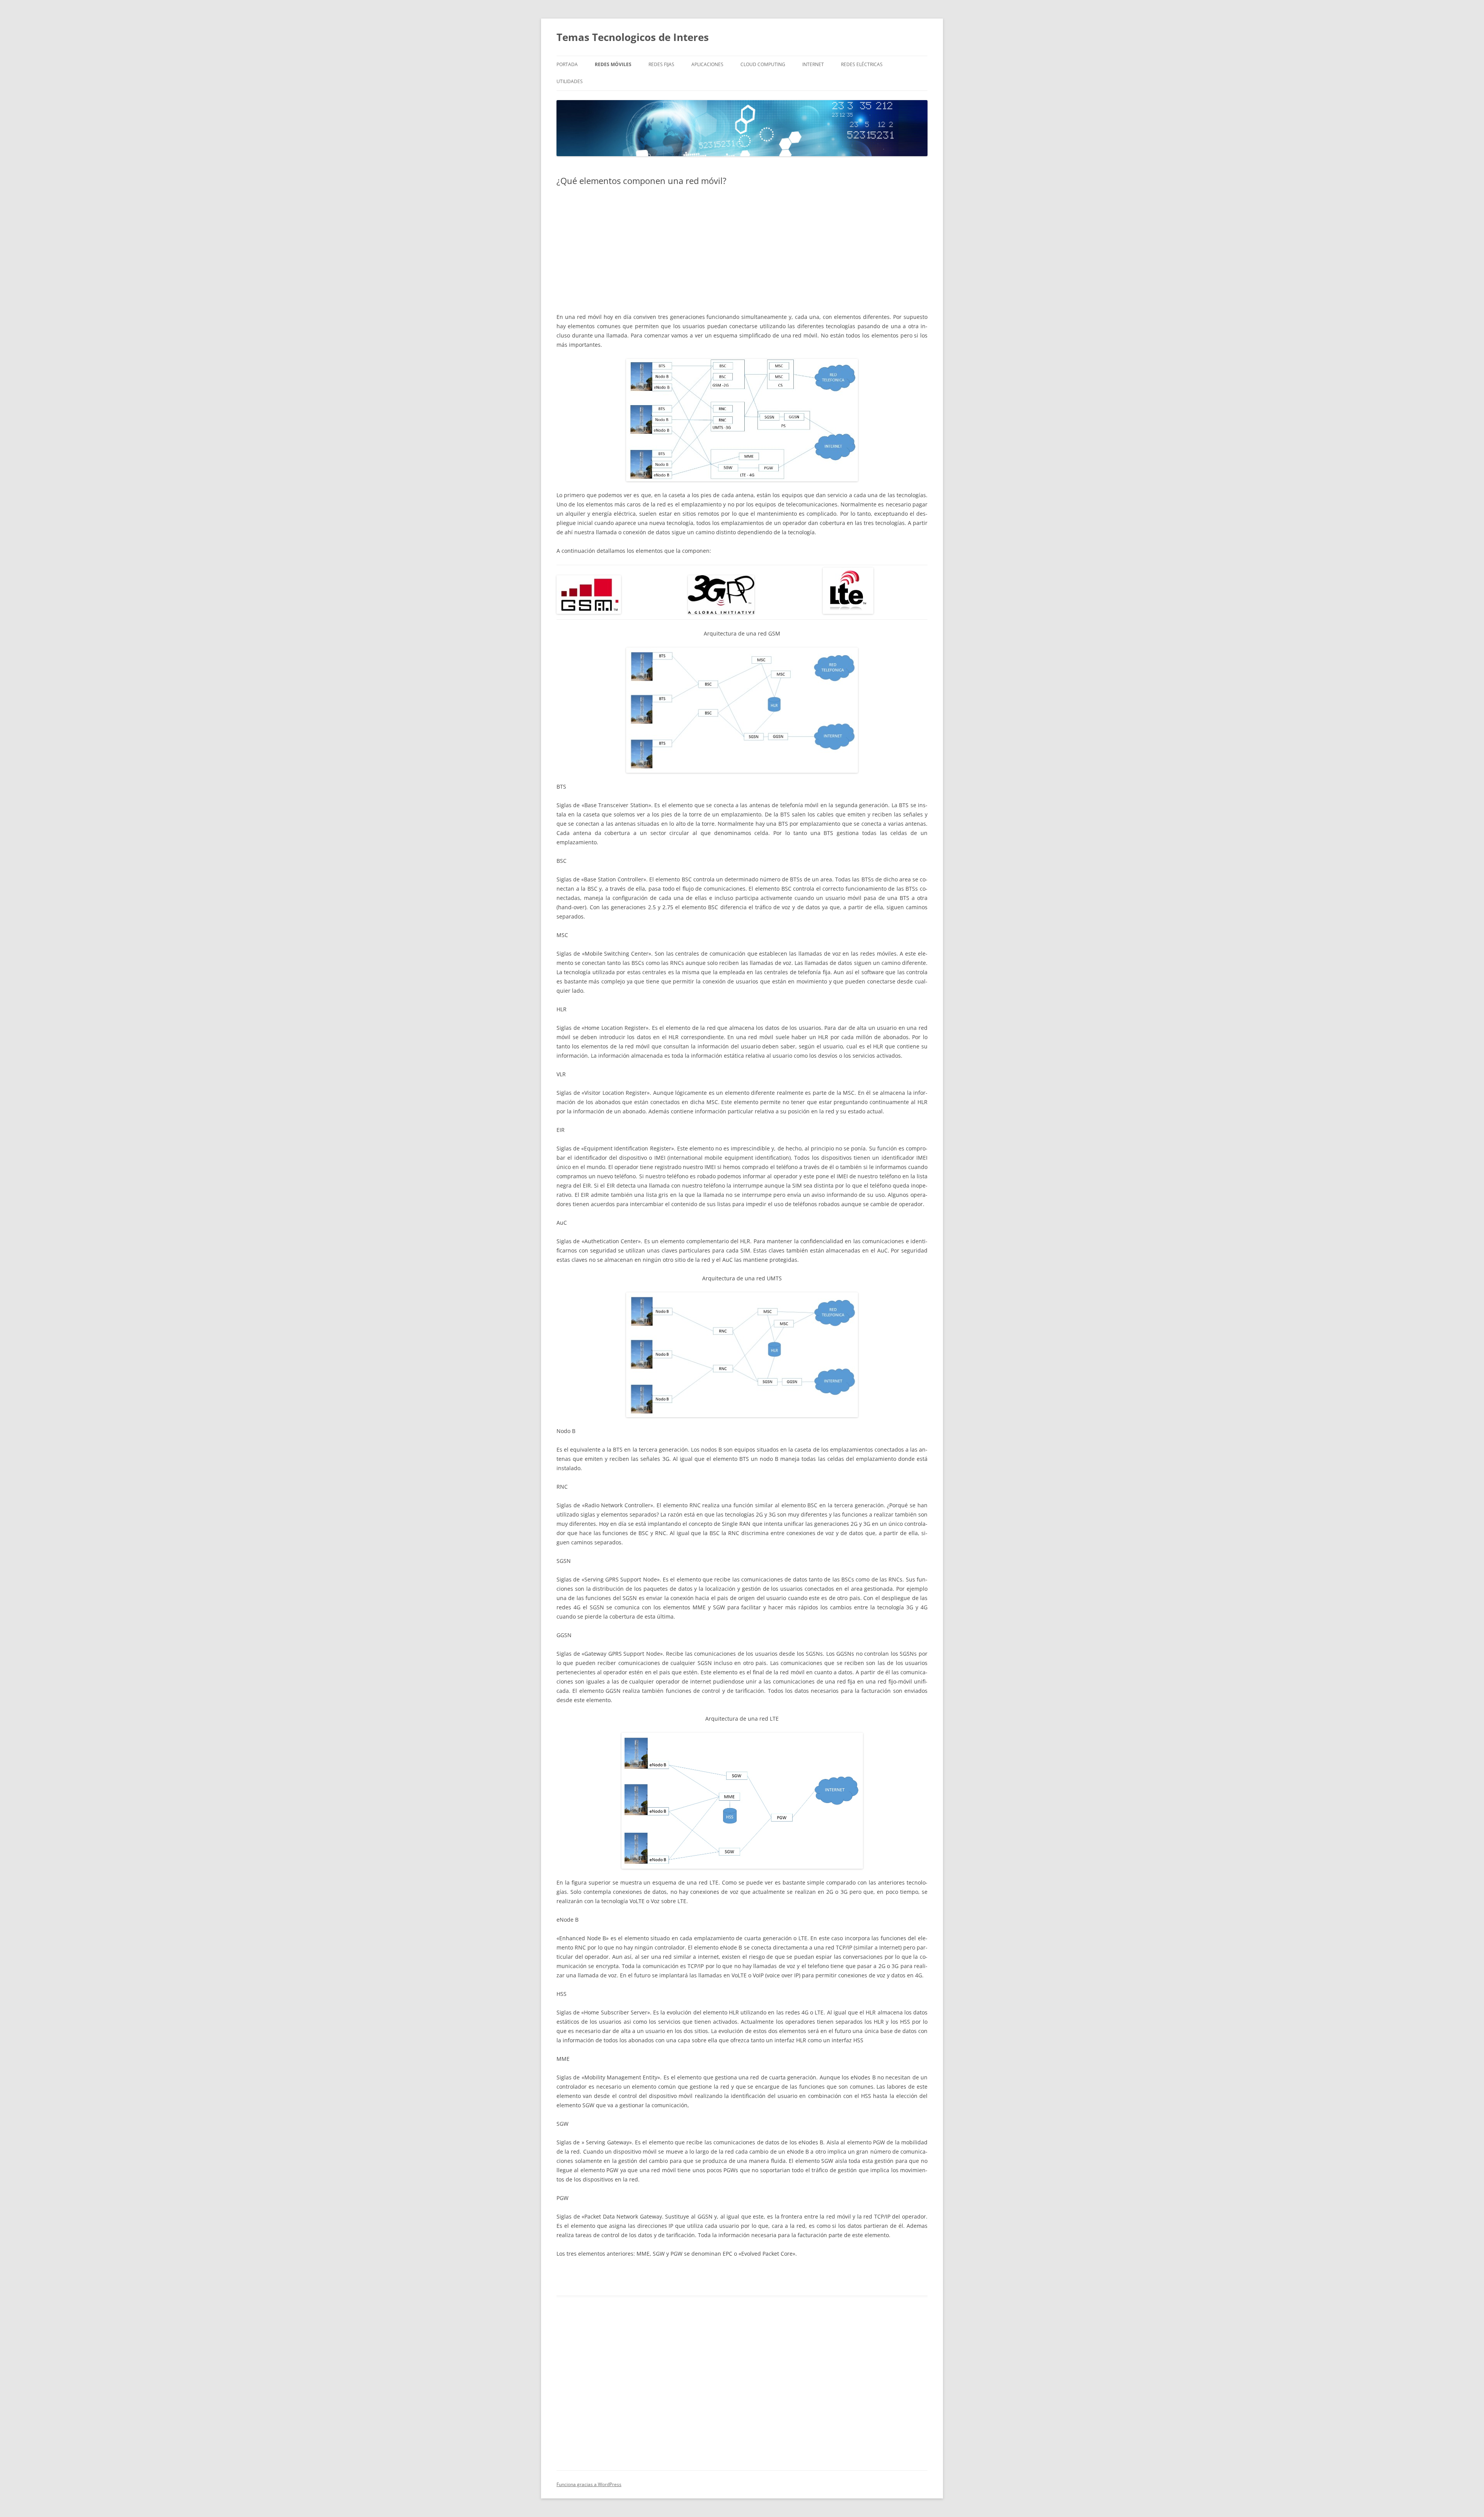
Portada (567, 64)
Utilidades (570, 81)
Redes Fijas (661, 64)
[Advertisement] (742, 249)
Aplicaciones (707, 64)
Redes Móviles (613, 64)
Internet (813, 64)
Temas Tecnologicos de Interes (633, 37)
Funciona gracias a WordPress (589, 2484)
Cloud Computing (763, 64)
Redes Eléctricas (862, 64)
